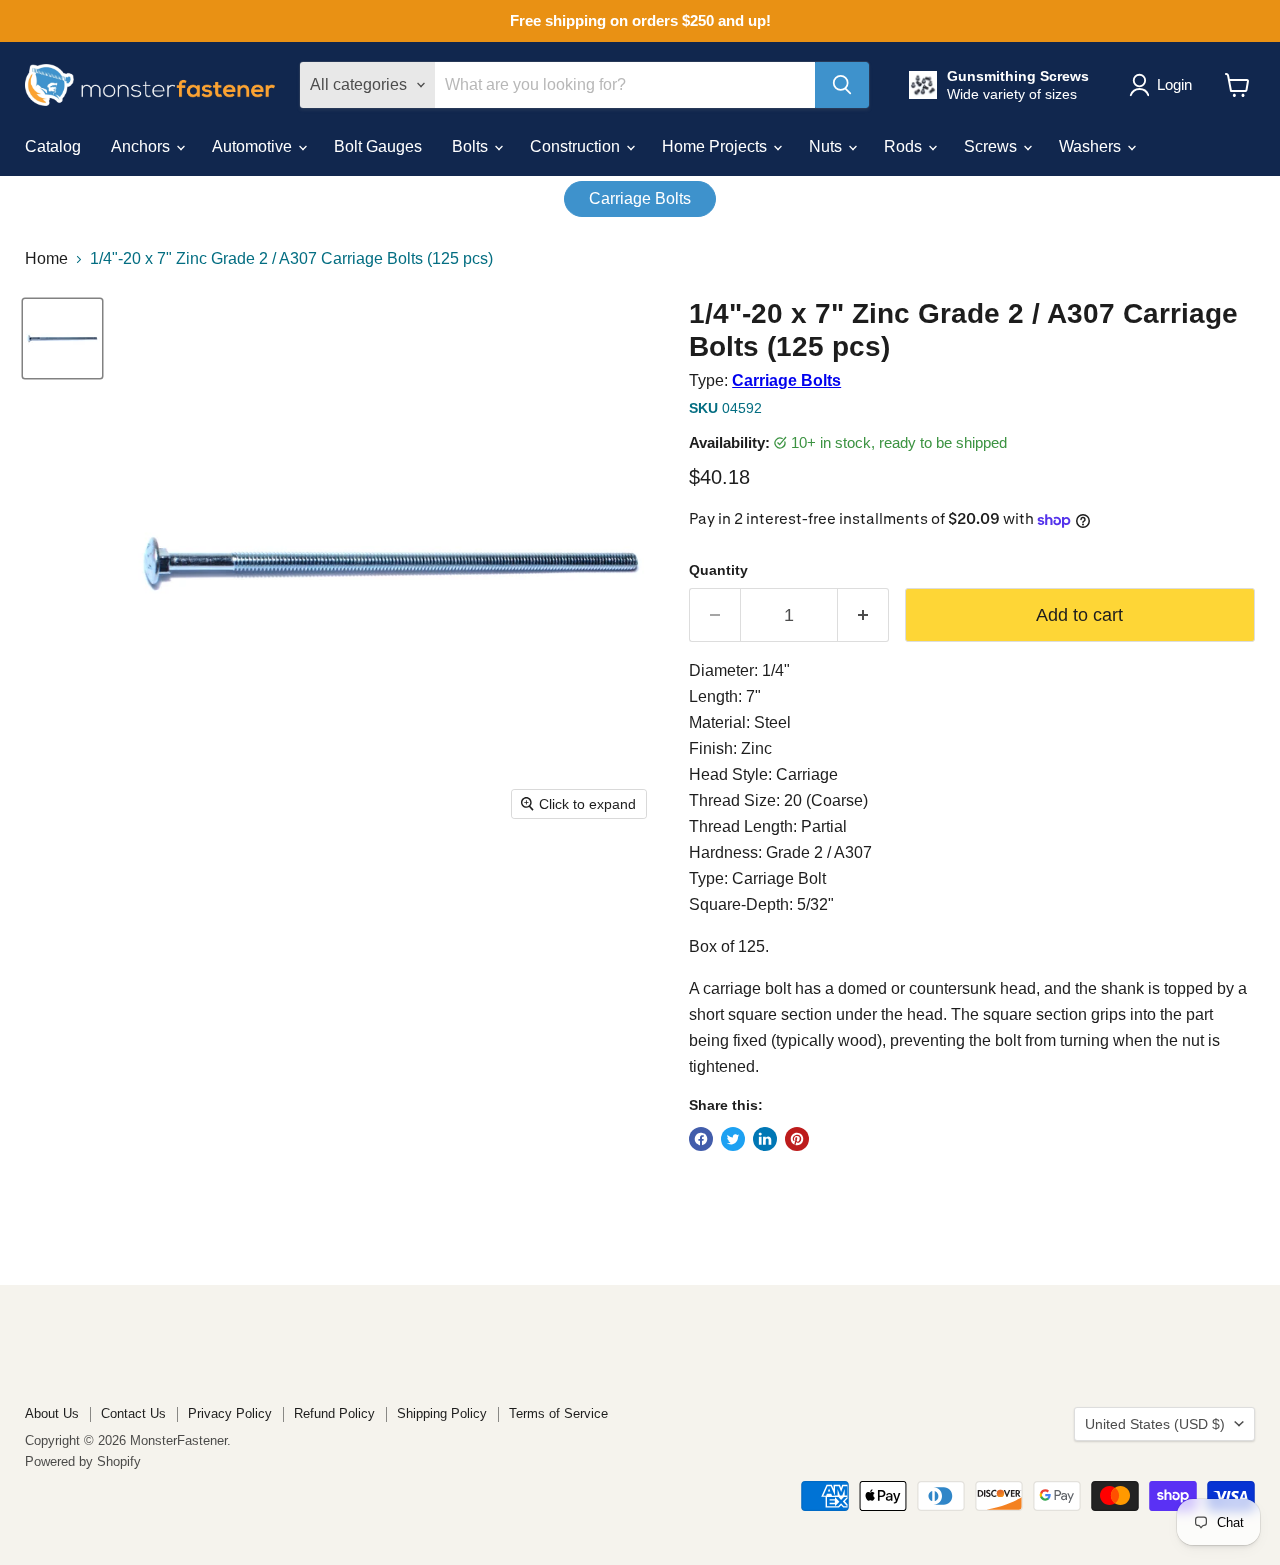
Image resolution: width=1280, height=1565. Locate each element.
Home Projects (716, 146)
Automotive (254, 146)
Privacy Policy (230, 1413)
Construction (577, 146)
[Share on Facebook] (701, 1139)
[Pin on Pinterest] (797, 1139)
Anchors (142, 146)
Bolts (472, 146)
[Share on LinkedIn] (765, 1139)
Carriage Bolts (640, 198)
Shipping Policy (442, 1413)
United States (1155, 1424)
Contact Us (133, 1413)
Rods (905, 146)
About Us (52, 1413)
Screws (992, 146)
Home (46, 258)
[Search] (842, 85)
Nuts (827, 146)
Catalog (53, 146)
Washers (1092, 146)
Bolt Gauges (378, 146)
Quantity (718, 570)
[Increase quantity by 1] (863, 615)
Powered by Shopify (83, 1461)
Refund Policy (334, 1413)
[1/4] (62, 338)
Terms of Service (558, 1413)
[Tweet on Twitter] (733, 1139)
